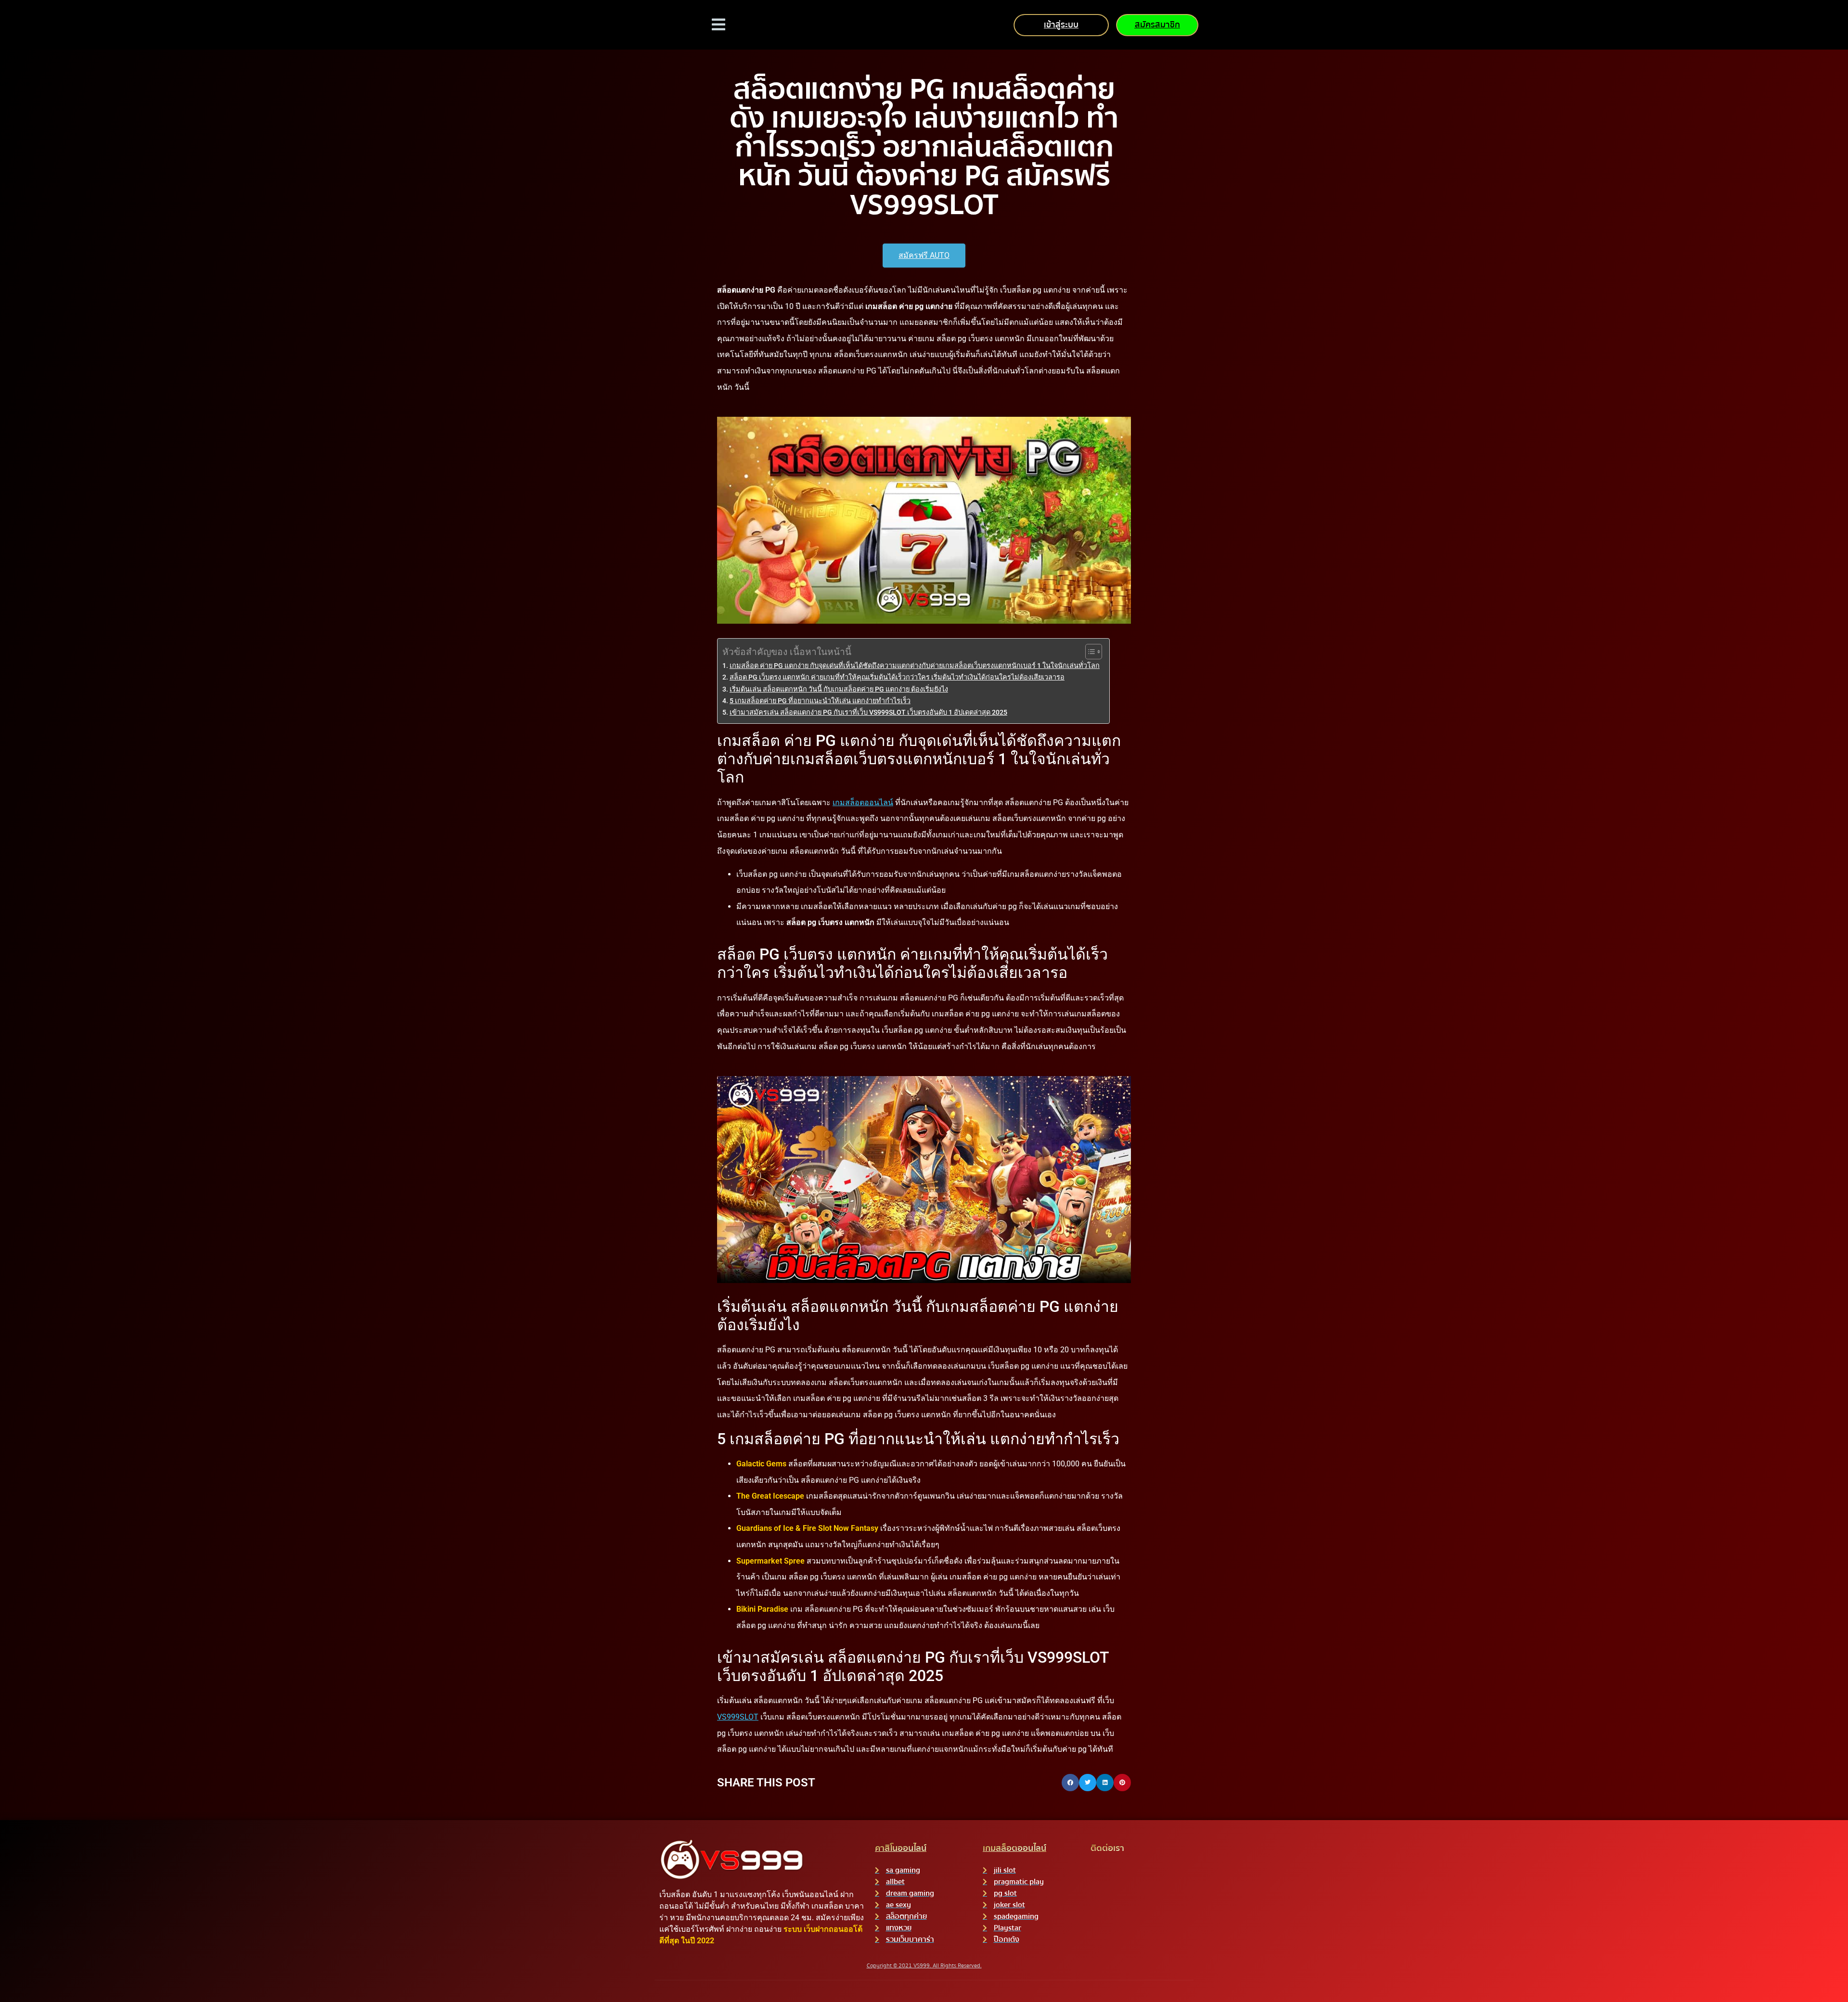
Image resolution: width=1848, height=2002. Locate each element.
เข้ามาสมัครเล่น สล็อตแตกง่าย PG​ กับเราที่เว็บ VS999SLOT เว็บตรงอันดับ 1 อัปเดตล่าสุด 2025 (868, 712)
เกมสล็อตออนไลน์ (863, 802)
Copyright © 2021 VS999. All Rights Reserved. (924, 1966)
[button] (1070, 1783)
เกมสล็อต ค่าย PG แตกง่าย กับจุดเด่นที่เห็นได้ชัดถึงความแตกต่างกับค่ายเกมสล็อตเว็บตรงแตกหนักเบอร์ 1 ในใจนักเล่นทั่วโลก (915, 666)
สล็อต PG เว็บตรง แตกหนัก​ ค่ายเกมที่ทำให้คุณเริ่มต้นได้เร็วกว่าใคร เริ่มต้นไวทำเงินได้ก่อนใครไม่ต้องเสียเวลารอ (897, 677)
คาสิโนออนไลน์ (901, 1848)
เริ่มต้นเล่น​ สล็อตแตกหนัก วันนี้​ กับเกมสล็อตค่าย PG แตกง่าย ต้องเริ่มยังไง (839, 689)
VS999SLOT (738, 1717)
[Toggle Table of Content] (1089, 652)
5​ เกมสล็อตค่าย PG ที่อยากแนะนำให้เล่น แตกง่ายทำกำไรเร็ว (820, 701)
